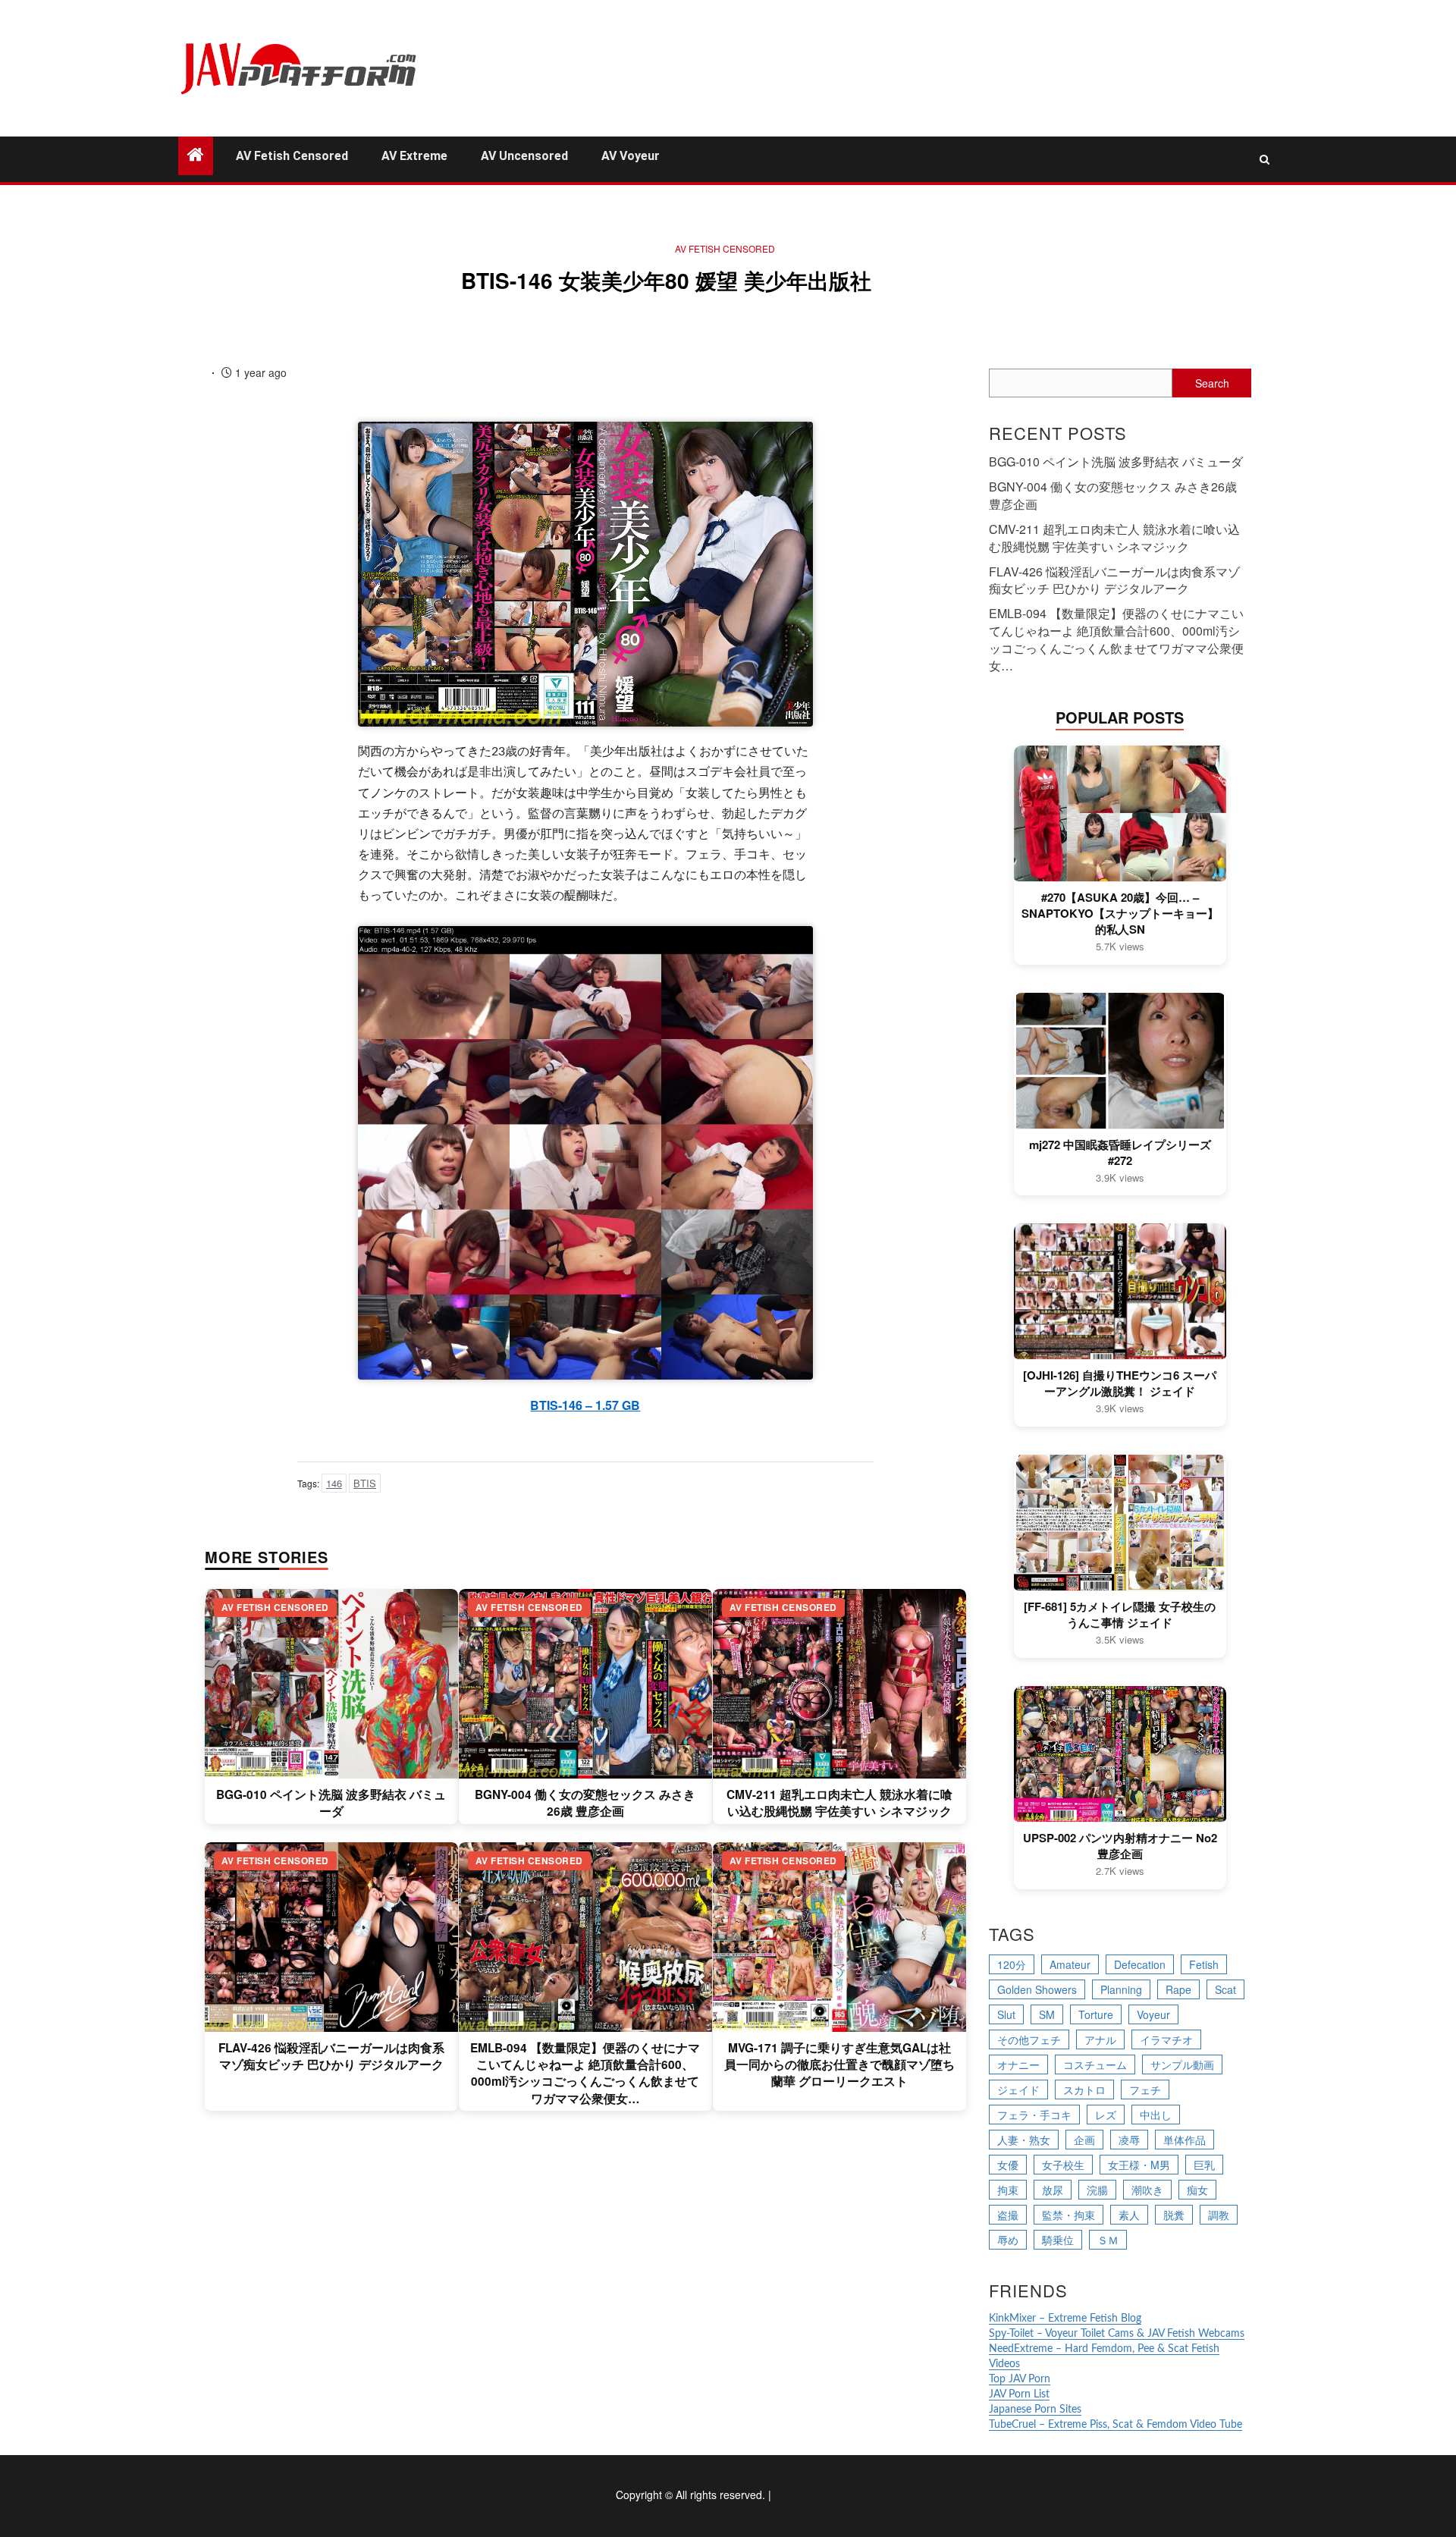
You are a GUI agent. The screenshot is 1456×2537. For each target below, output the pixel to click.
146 (334, 1483)
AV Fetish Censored (292, 156)
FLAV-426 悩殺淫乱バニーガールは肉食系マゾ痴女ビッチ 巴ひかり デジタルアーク (331, 2056)
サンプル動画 (1182, 2064)
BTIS (365, 1483)
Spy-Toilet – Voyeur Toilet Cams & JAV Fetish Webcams (1117, 2334)
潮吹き (1147, 2190)
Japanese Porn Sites (1035, 2410)
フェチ (1145, 2090)
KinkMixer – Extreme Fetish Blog (1065, 2319)
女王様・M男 (1139, 2165)
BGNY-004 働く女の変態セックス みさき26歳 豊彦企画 (585, 1803)
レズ (1106, 2115)
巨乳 (1204, 2165)
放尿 (1053, 2190)
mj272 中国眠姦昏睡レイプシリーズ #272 (1120, 1153)
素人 (1129, 2215)
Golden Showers (1037, 1989)
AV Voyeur (631, 156)
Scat (1225, 1989)
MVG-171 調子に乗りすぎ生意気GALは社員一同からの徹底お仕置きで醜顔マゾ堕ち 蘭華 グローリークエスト (839, 2065)
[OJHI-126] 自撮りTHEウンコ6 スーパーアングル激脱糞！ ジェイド (1120, 1383)
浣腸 (1097, 2190)
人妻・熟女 (1024, 2140)
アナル (1100, 2039)
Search (1212, 383)
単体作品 (1185, 2140)
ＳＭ (1108, 2240)
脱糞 (1174, 2215)
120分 (1012, 1964)
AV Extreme (414, 156)
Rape (1178, 1989)
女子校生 (1063, 2165)
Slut (1006, 2014)
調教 (1219, 2215)
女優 (1008, 2165)
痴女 (1197, 2190)
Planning (1121, 1989)
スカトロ (1084, 2090)
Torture (1096, 2014)
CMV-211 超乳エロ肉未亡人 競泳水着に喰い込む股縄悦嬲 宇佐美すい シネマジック (839, 1803)
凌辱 (1129, 2140)
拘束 (1008, 2190)
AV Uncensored (524, 156)
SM (1047, 2014)
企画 (1084, 2140)
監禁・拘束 (1068, 2215)
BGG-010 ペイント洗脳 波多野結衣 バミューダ (331, 1803)
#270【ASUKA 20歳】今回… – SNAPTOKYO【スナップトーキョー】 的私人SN (1120, 914)
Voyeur (1153, 2014)
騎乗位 (1058, 2240)
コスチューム (1095, 2064)
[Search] (1265, 159)
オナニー (1018, 2064)
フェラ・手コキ (1034, 2115)
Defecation (1140, 1964)
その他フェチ (1029, 2039)
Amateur (1070, 1964)
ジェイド (1018, 2090)
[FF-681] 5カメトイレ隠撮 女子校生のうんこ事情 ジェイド (1120, 1615)
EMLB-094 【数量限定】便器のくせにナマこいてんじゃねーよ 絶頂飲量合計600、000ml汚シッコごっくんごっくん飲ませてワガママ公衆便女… (585, 2073)
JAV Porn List (1019, 2394)
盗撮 (1008, 2215)
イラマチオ (1166, 2039)
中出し (1156, 2115)
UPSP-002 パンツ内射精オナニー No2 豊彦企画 (1120, 1846)
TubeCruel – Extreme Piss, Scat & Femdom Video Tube (1116, 2425)
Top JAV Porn (1020, 2379)
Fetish (1204, 1964)
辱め (1008, 2240)
